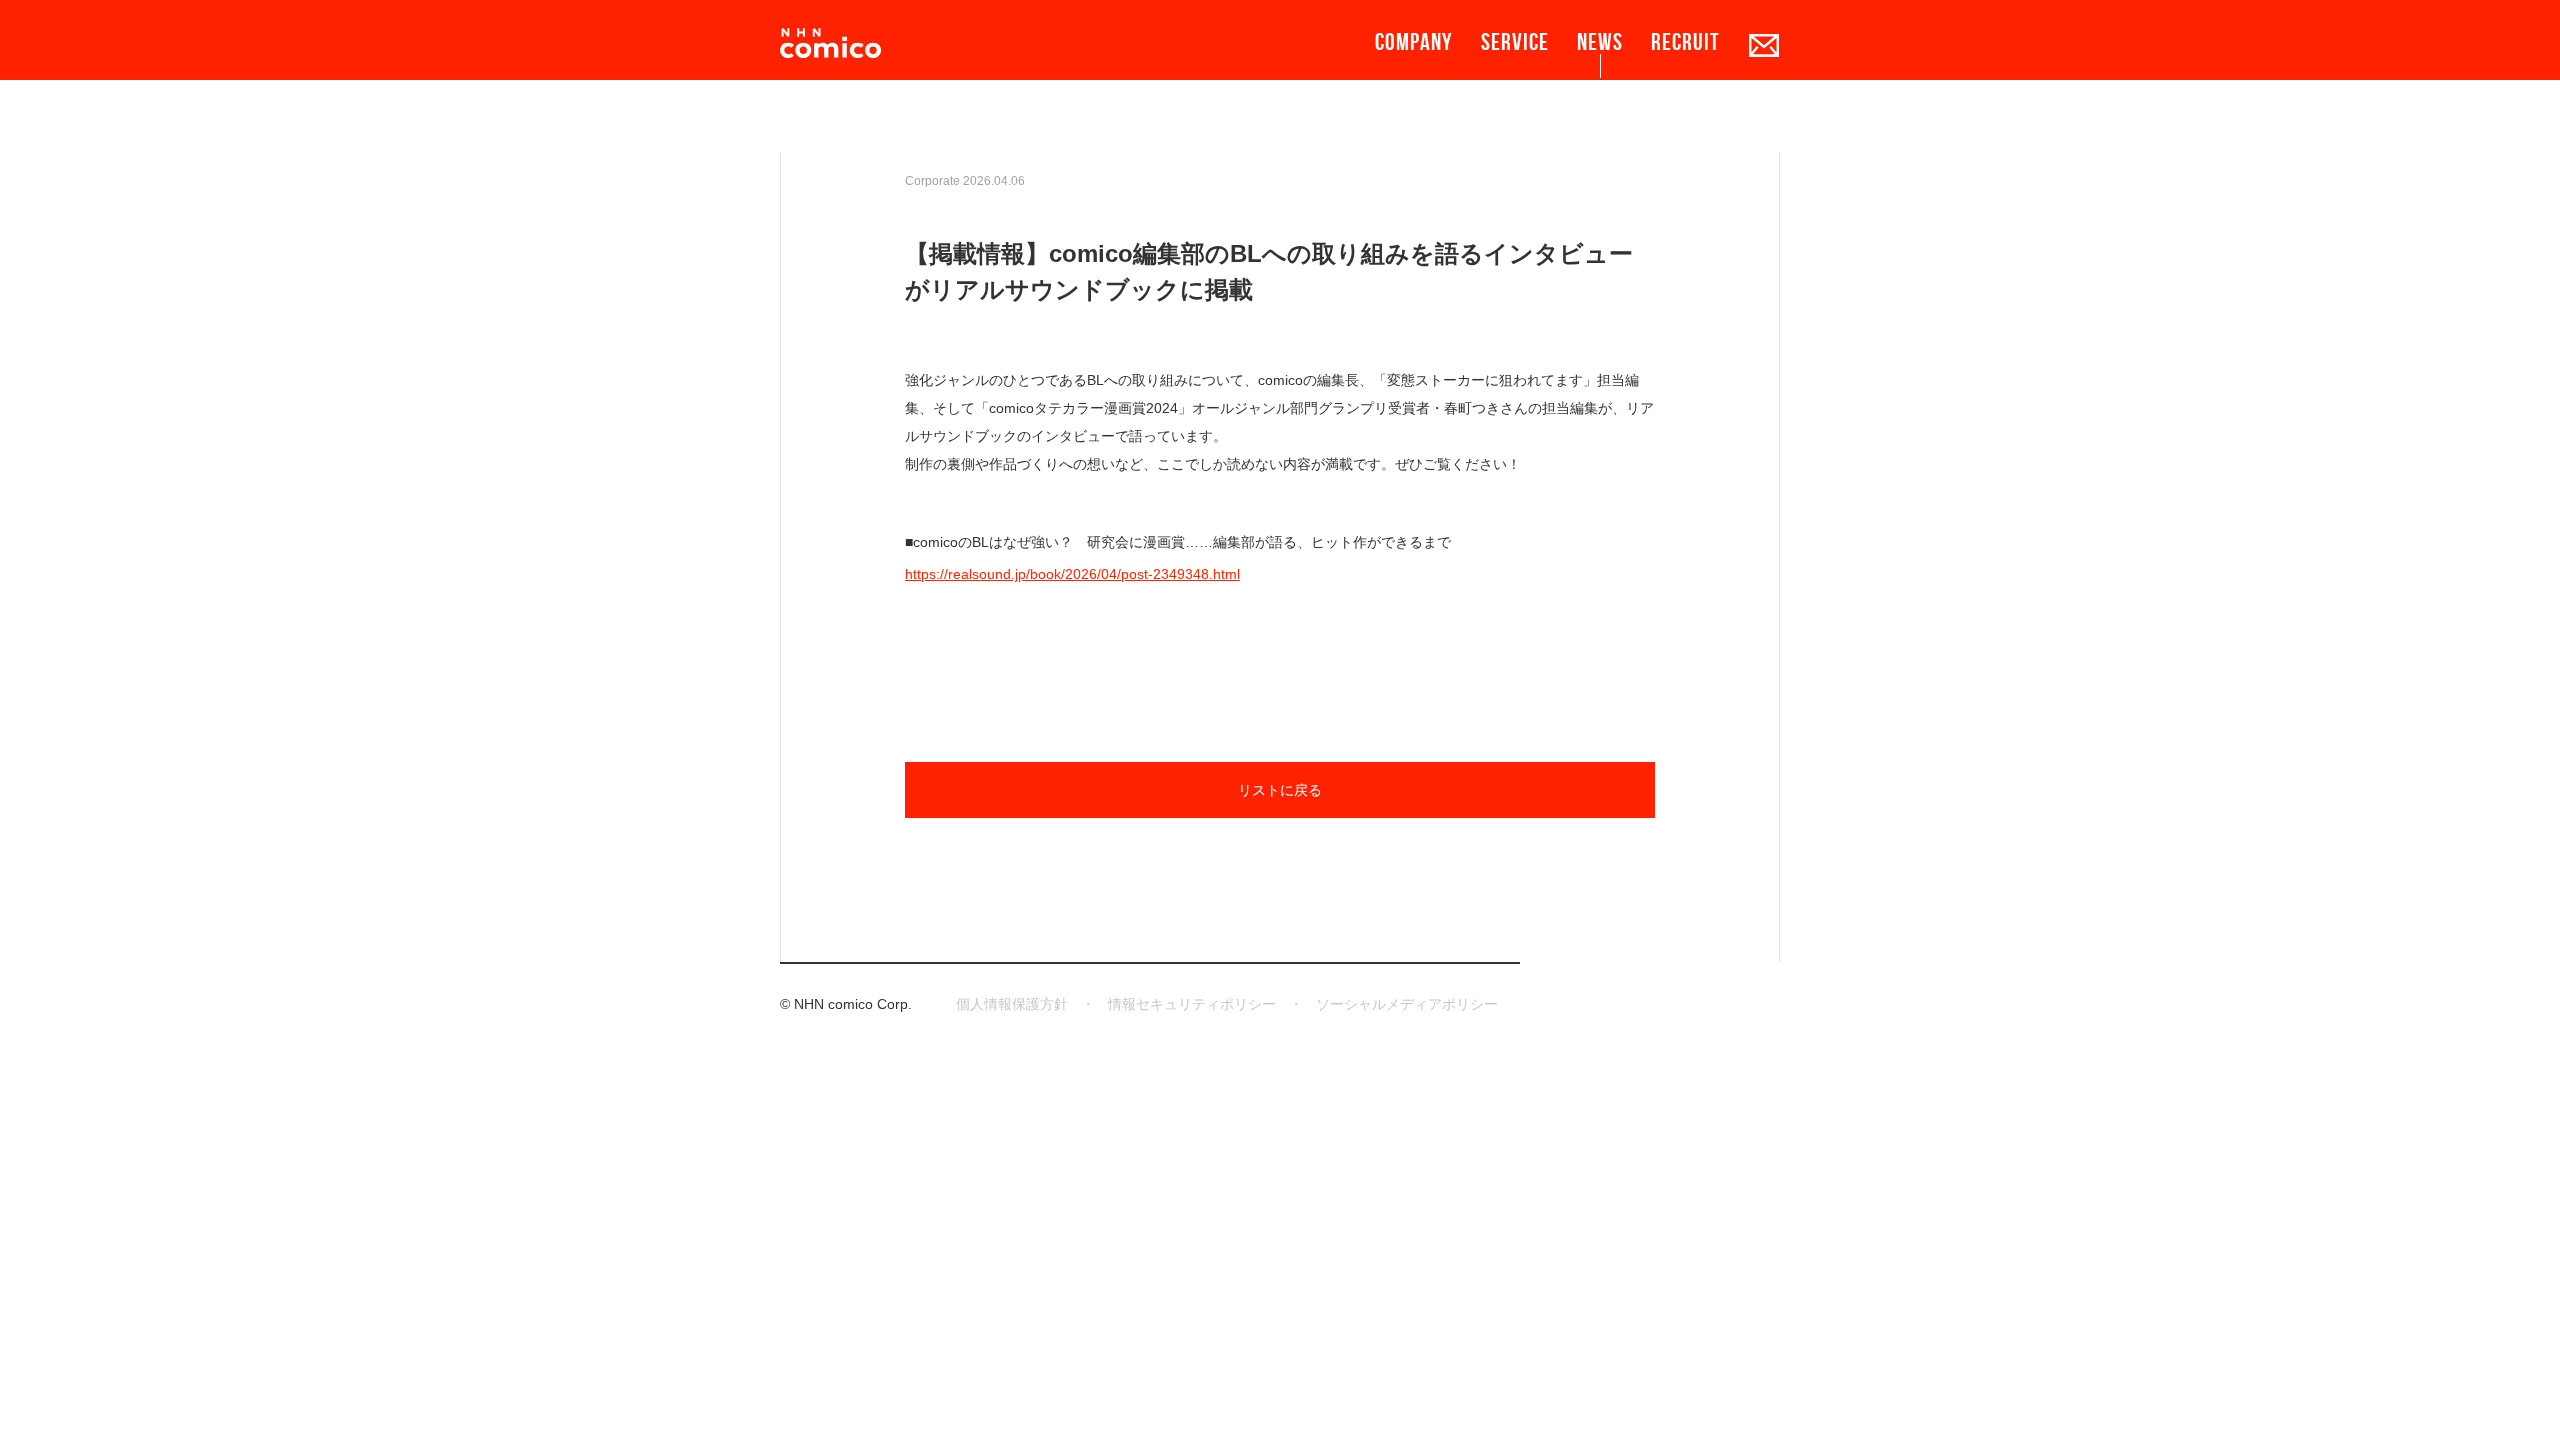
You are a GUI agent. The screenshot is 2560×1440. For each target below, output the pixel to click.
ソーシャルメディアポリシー (1407, 1004)
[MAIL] (1764, 45)
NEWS (1600, 42)
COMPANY (1414, 42)
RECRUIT (1685, 42)
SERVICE (1515, 42)
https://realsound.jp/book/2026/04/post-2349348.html (1072, 574)
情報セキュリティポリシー (1192, 1004)
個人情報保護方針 (1012, 1004)
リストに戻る (1280, 790)
